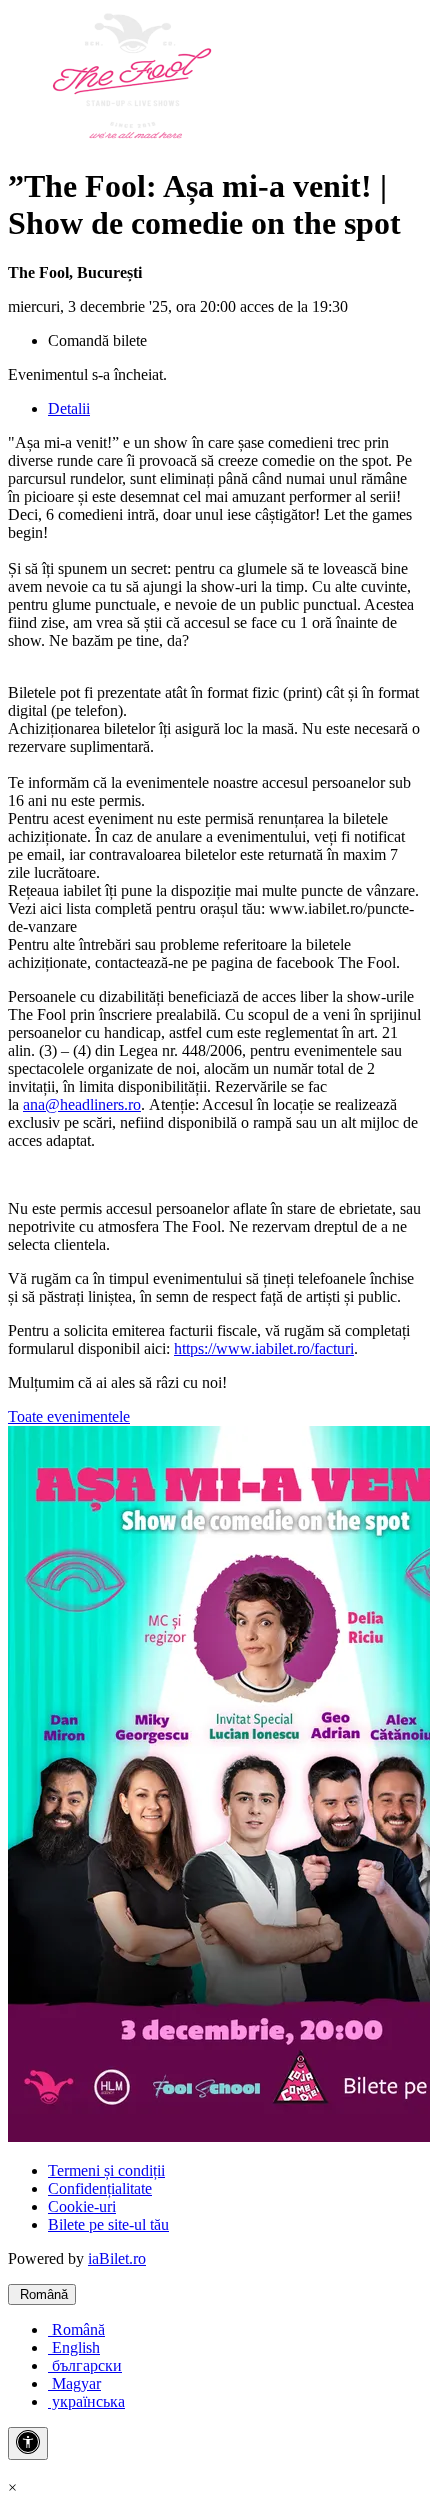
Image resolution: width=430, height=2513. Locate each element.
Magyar (74, 2383)
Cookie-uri (82, 2206)
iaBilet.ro (117, 2258)
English (74, 2347)
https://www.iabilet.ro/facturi (264, 1348)
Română (42, 2294)
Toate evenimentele (69, 1416)
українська (86, 2401)
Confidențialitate (100, 2188)
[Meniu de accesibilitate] (28, 2443)
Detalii (69, 408)
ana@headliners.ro (82, 1104)
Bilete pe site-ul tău (108, 2224)
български (85, 2365)
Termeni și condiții (106, 2170)
